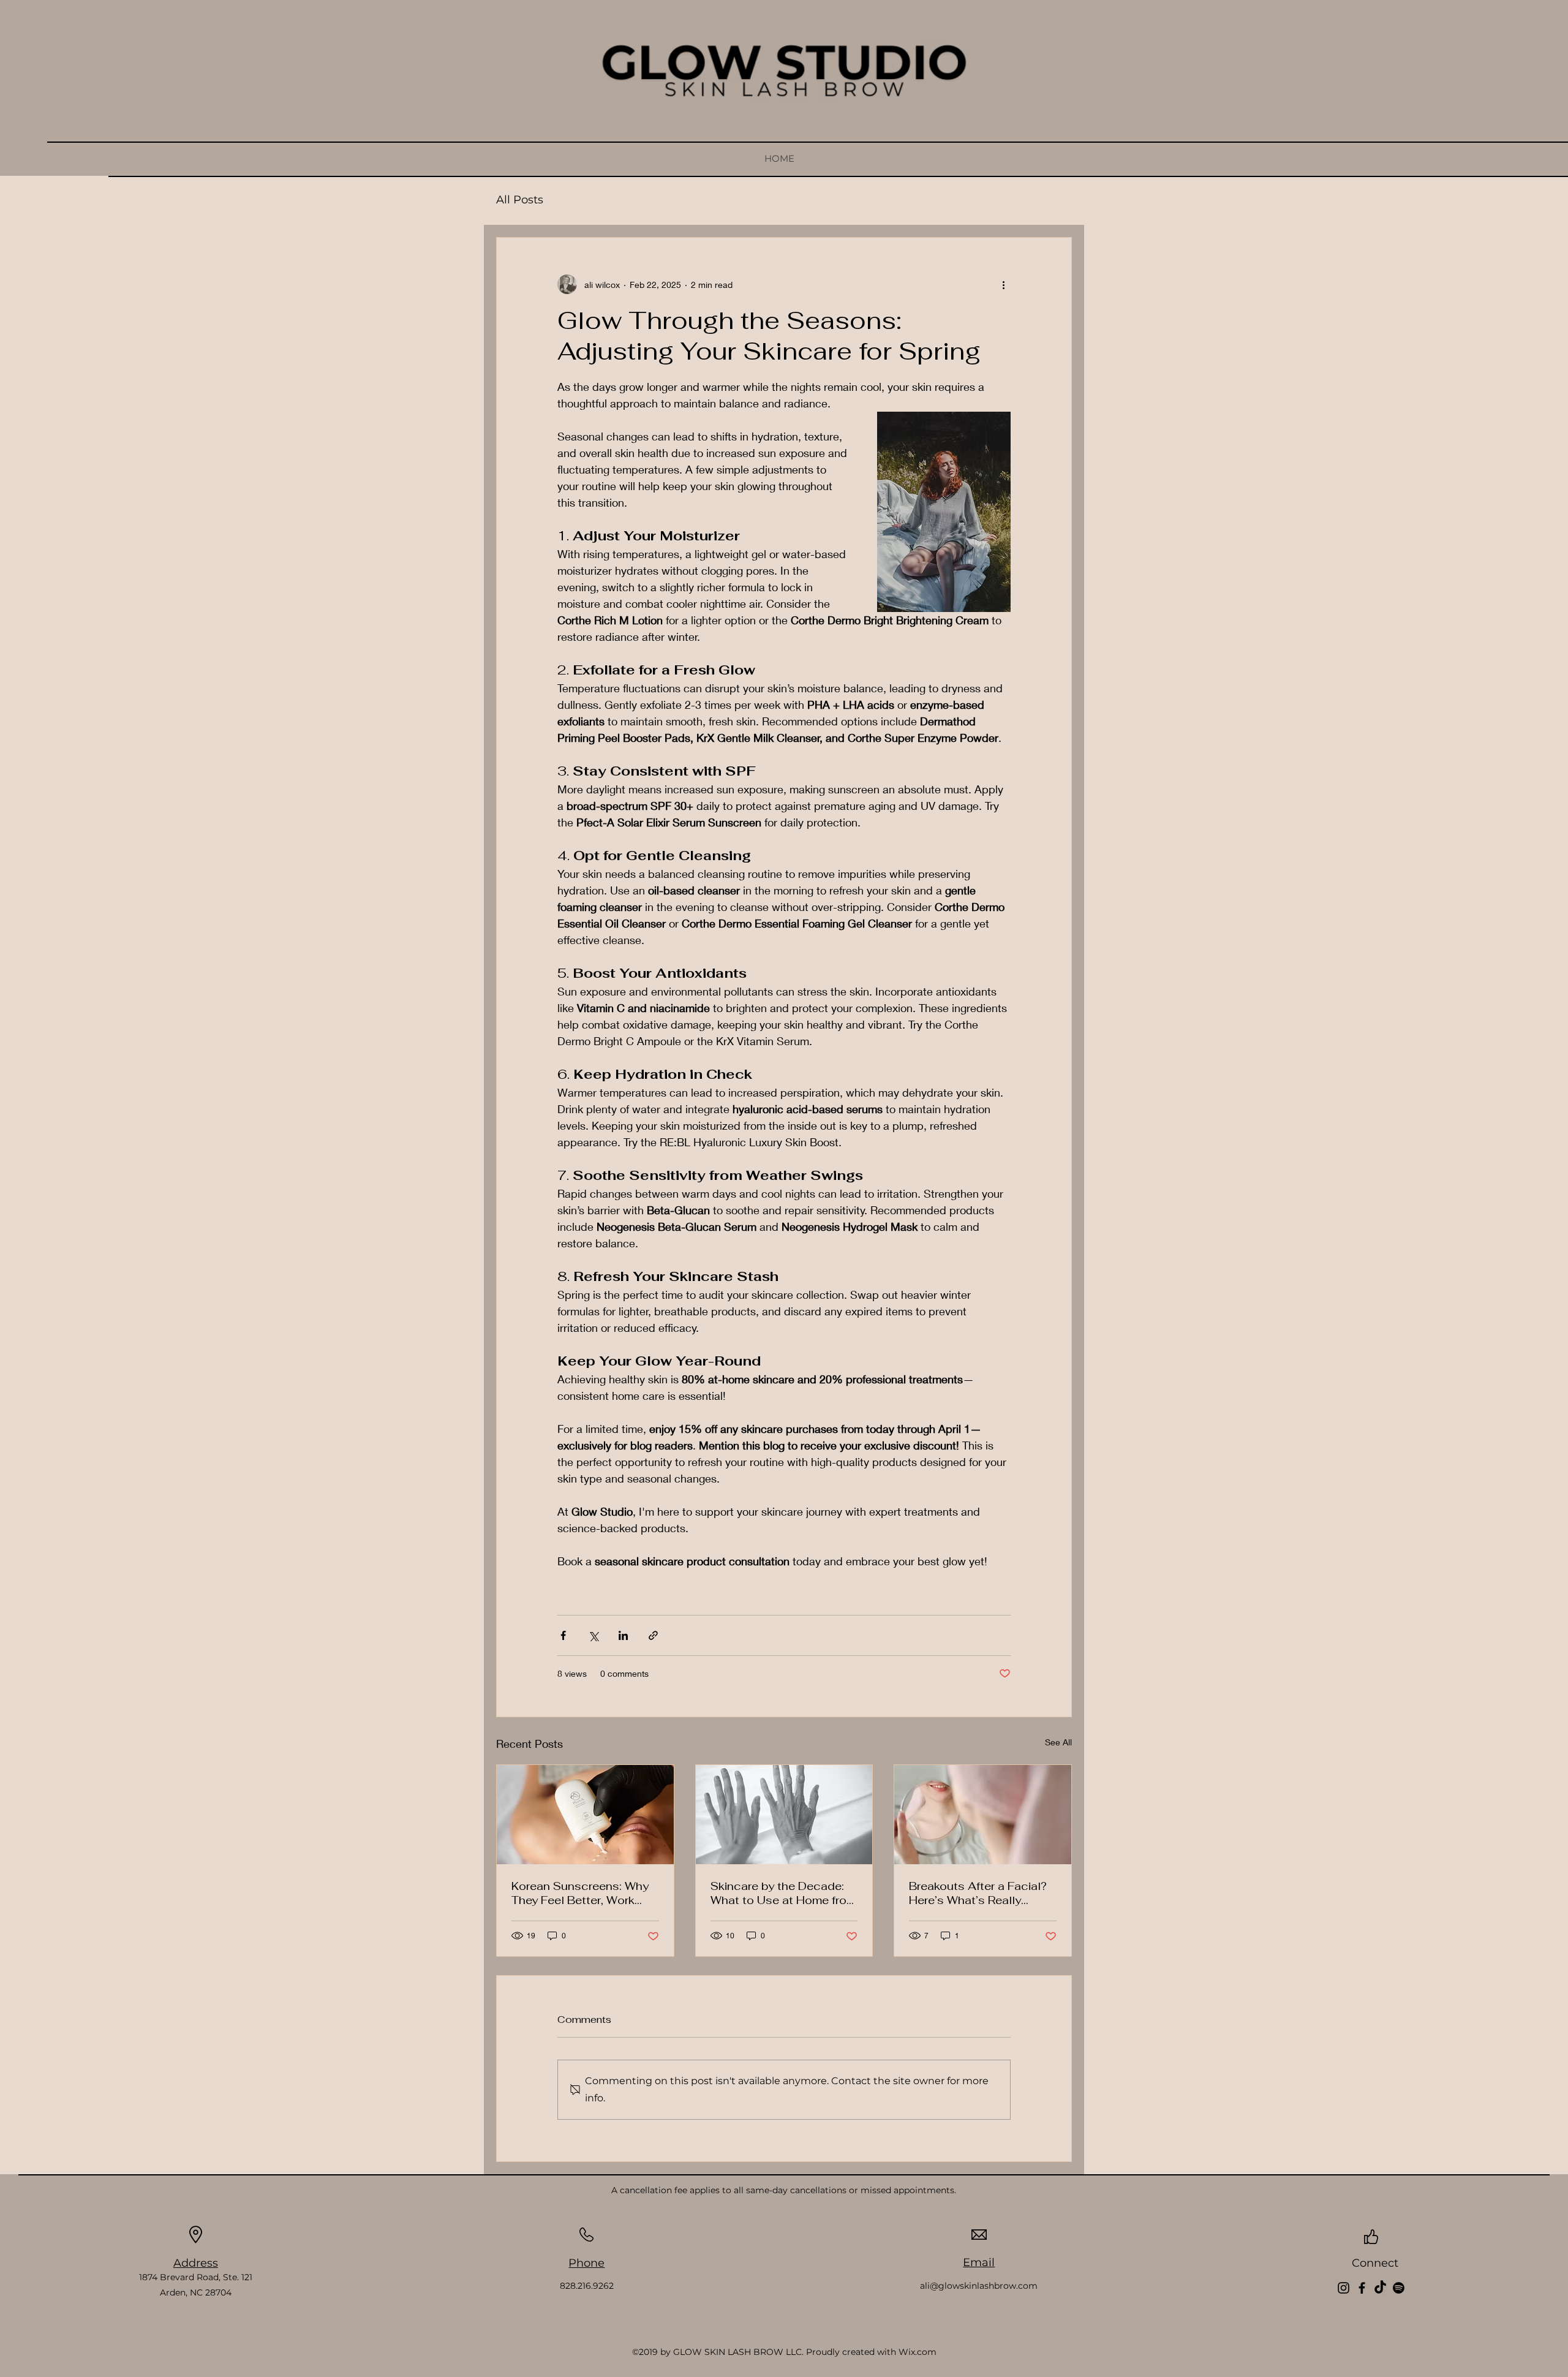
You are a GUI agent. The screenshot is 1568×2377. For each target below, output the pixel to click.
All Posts (520, 200)
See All (1058, 1742)
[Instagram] (1344, 2288)
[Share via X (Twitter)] (593, 1635)
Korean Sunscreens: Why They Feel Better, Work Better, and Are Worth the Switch (581, 1893)
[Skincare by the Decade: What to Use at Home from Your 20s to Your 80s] (784, 1815)
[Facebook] (1362, 2288)
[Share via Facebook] (563, 1635)
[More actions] (1003, 284)
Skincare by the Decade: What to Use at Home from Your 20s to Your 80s (783, 1893)
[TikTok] (1380, 2288)
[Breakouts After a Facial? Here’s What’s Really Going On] (983, 1815)
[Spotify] (1399, 2288)
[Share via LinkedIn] (623, 1635)
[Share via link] (653, 1635)
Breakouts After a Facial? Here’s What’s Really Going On (978, 1893)
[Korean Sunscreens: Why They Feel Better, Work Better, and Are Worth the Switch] (585, 1815)
